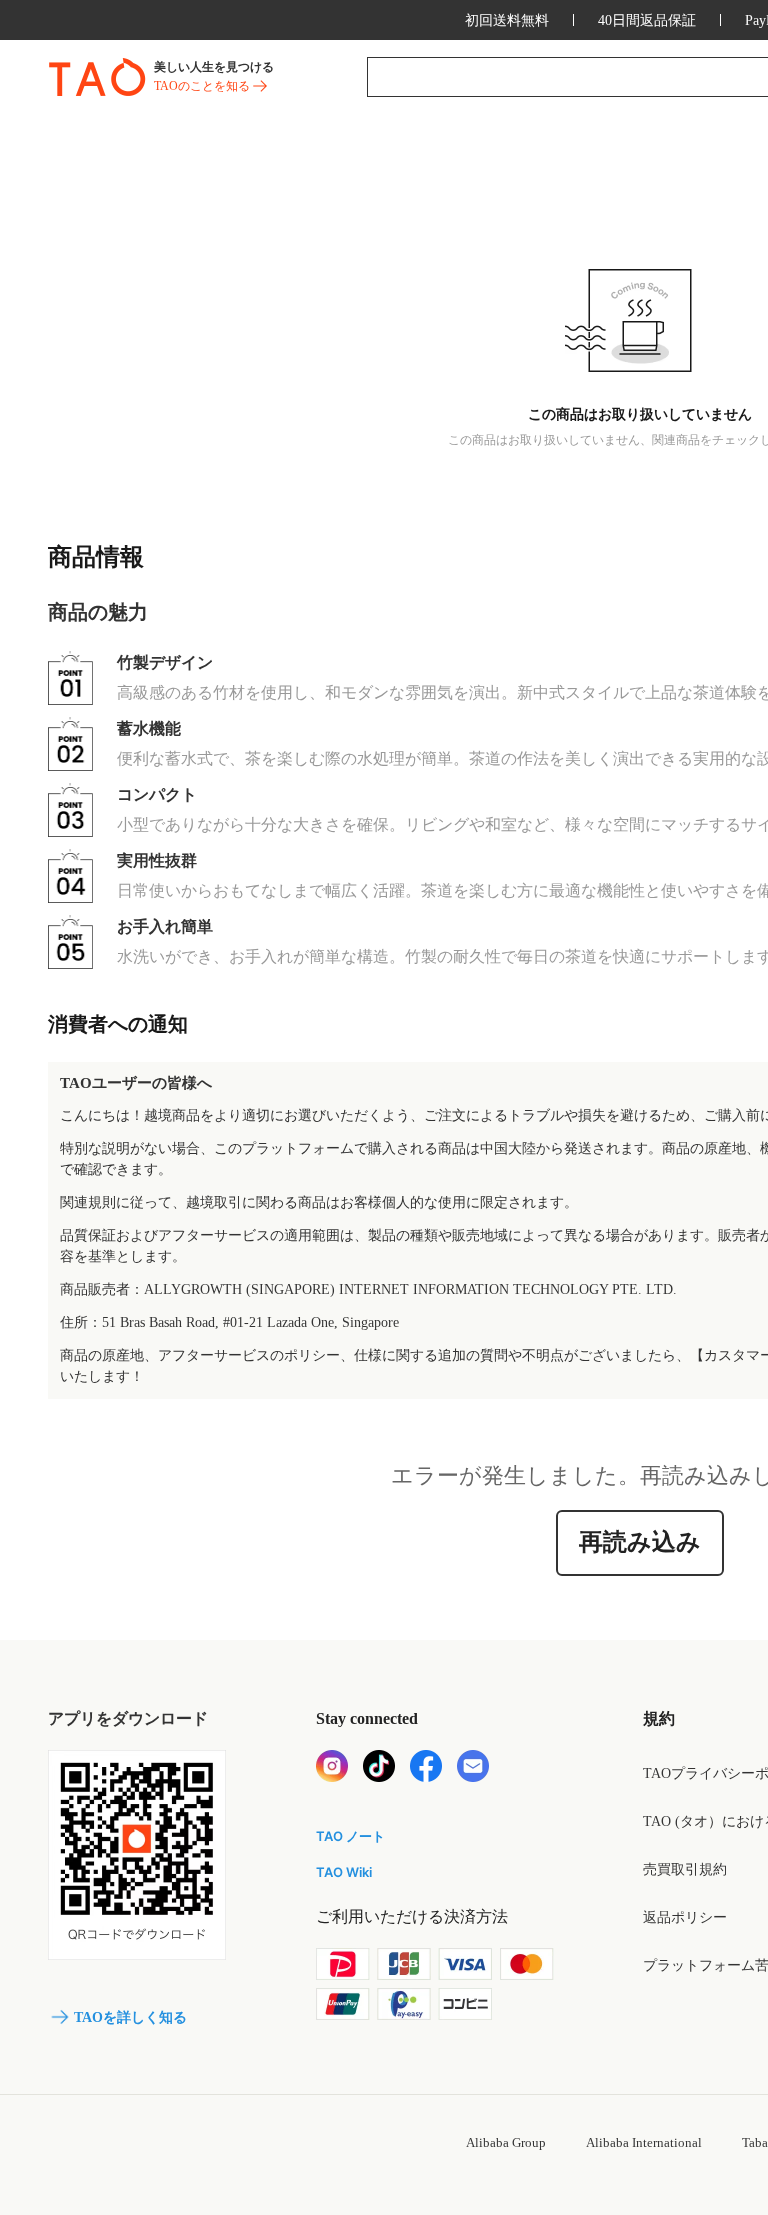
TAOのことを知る (202, 86)
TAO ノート (350, 1836)
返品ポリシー (685, 1917)
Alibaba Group (506, 2142)
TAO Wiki (344, 1872)
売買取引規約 (685, 1869)
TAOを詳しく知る (130, 2017)
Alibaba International (644, 2142)
